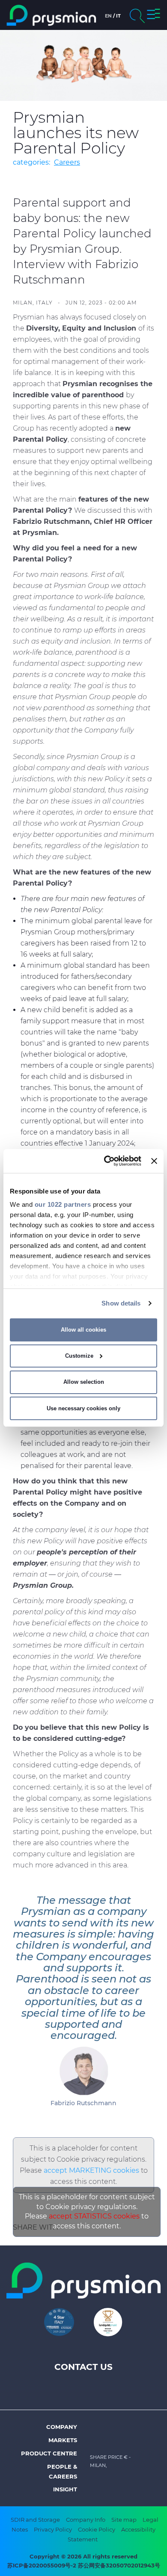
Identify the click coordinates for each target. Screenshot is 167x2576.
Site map (124, 2520)
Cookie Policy (97, 2529)
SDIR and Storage (35, 2520)
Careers (67, 162)
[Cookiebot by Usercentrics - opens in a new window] (106, 1161)
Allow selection (84, 1382)
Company (62, 2427)
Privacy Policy (53, 2529)
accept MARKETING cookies (91, 2170)
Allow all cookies (83, 1330)
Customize (79, 1356)
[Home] (51, 15)
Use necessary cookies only (83, 1408)
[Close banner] (154, 1161)
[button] (154, 15)
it (118, 16)
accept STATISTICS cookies (94, 2216)
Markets (63, 2440)
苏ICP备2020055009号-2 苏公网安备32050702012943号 (84, 2565)
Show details (121, 1303)
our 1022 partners (63, 1204)
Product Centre (49, 2453)
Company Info (86, 2520)
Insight (65, 2489)
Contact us (83, 2367)
